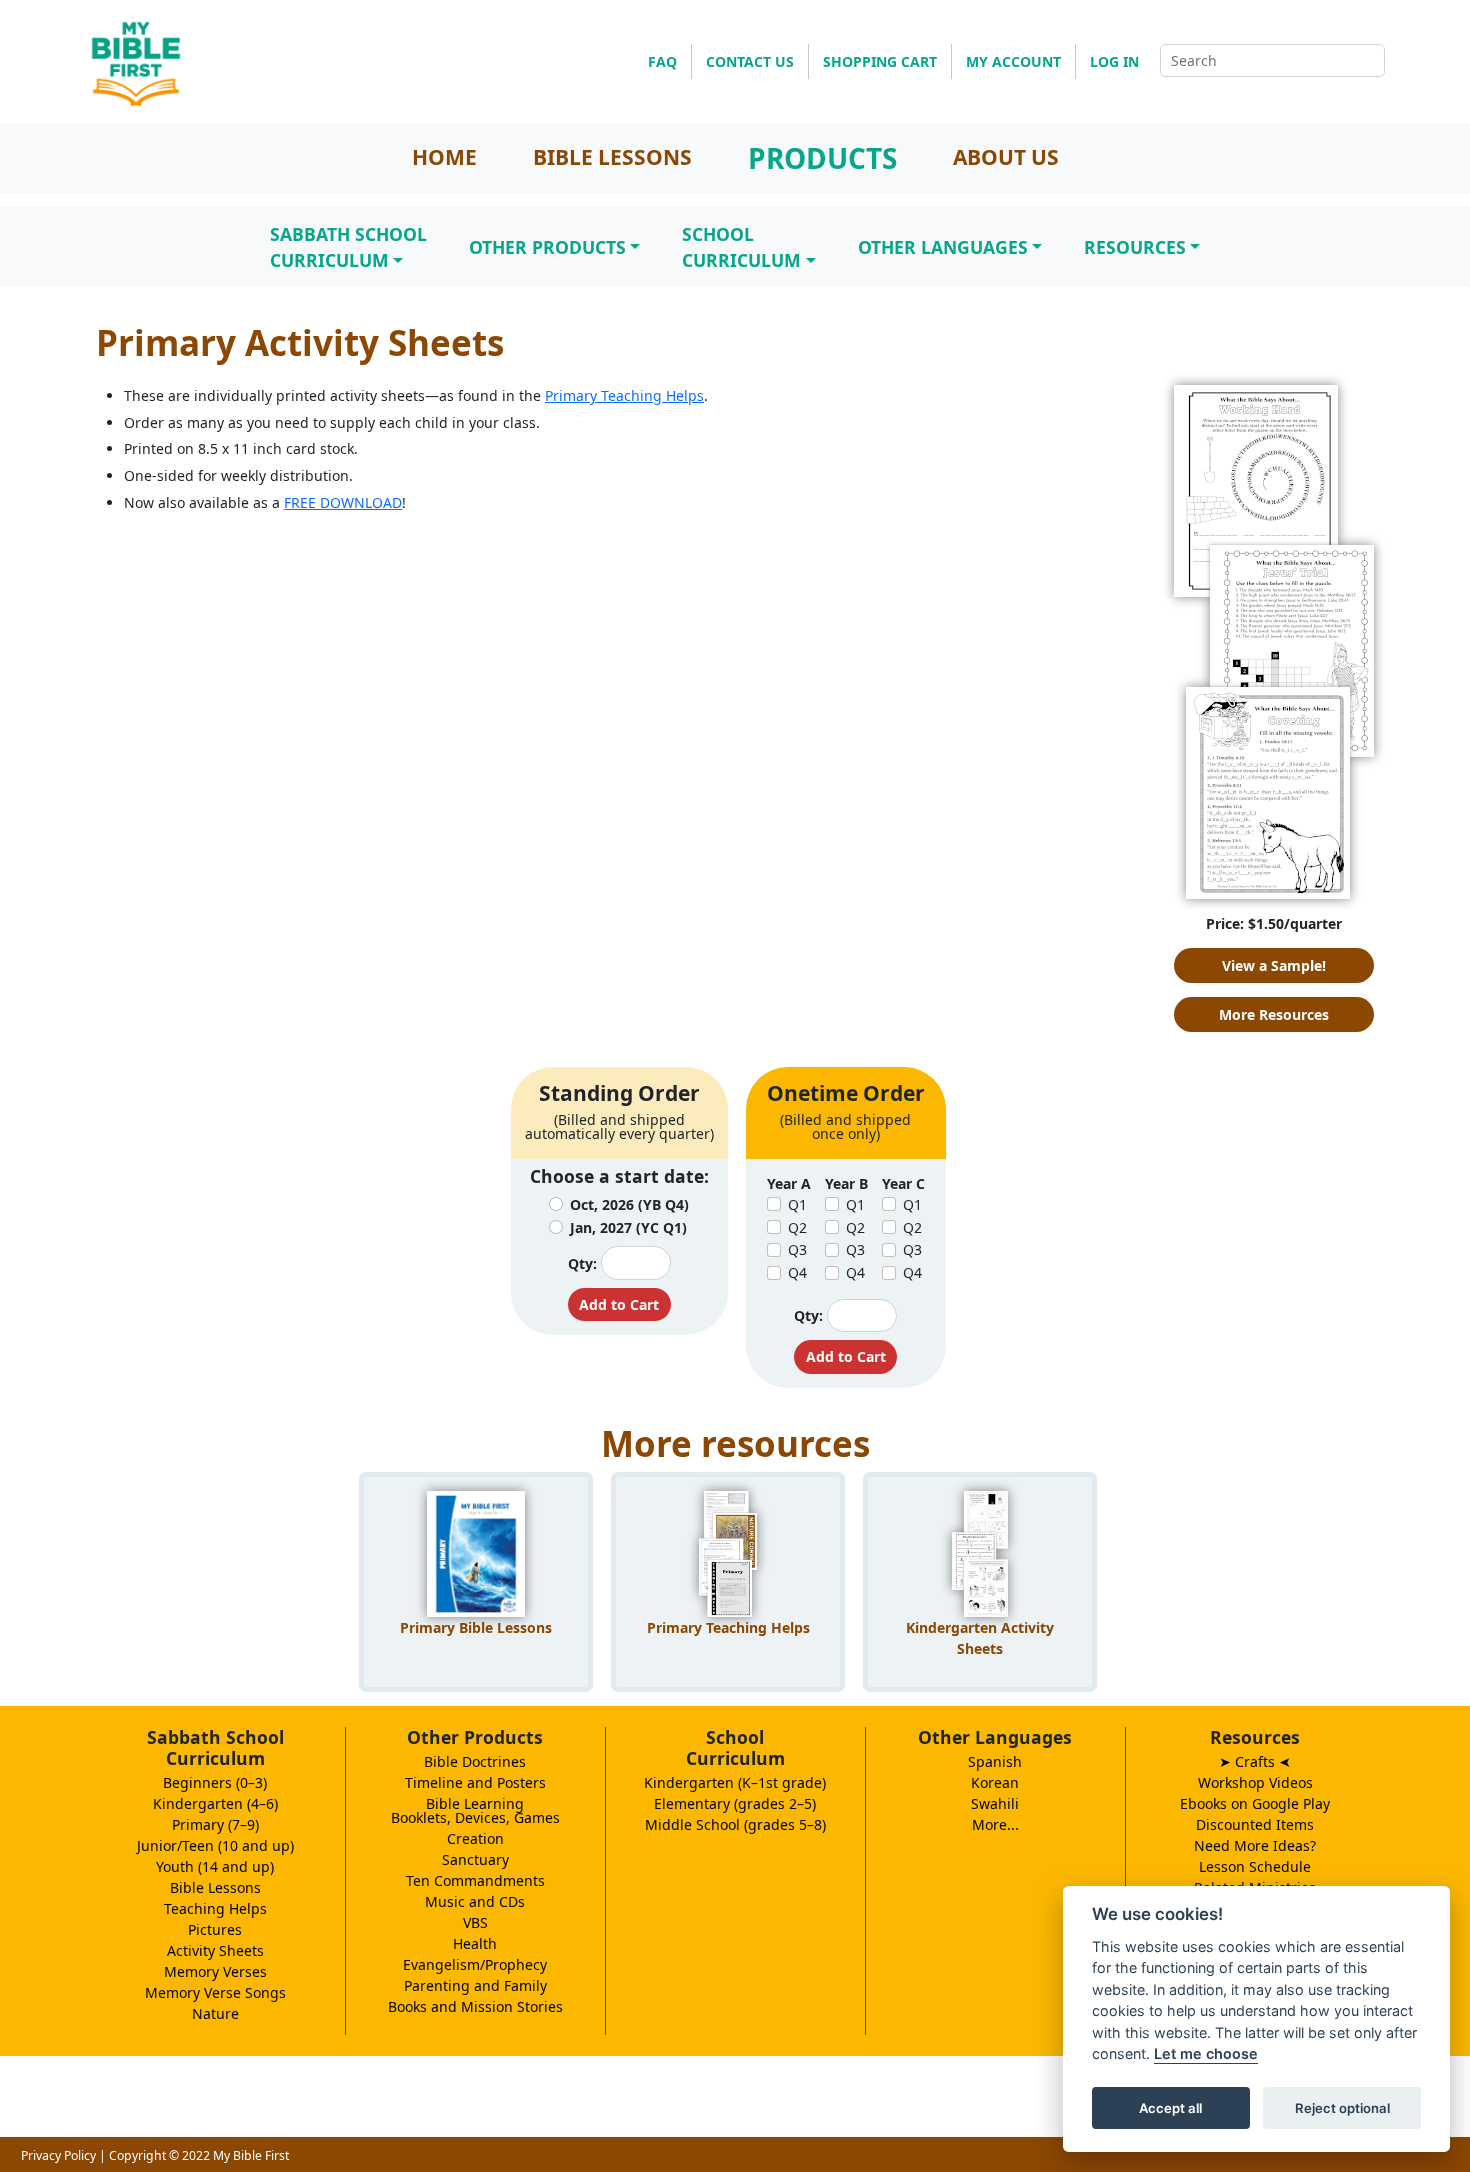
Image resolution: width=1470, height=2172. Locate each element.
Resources (1135, 247)
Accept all (1170, 2108)
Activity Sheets (215, 1950)
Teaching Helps (215, 1908)
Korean (995, 1782)
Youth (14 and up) (215, 1866)
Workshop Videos (1255, 1782)
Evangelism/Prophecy (475, 1964)
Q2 (797, 1227)
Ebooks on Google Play (1255, 1803)
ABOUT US (1006, 157)
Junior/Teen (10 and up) (215, 1845)
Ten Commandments (475, 1880)
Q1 (797, 1204)
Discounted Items (1255, 1824)
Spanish (995, 1761)
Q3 (797, 1249)
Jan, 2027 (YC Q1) (628, 1227)
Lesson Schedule (1255, 1866)
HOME (444, 157)
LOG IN (1114, 61)
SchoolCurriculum (741, 247)
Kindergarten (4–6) (215, 1803)
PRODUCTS (822, 158)
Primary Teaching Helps (624, 395)
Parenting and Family (475, 1985)
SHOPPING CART (880, 61)
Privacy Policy (58, 2155)
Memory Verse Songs (215, 1992)
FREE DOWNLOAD (343, 502)
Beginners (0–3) (215, 1782)
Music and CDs (475, 1901)
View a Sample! (1274, 965)
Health (475, 1943)
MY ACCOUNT (1013, 61)
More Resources (1274, 1014)
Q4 (797, 1272)
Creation (475, 1838)
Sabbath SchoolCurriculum (348, 247)
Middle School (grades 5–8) (735, 1824)
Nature (215, 2013)
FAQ (662, 61)
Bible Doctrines (475, 1761)
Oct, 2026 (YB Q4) (629, 1204)
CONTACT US (750, 61)
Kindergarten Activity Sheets (980, 1638)
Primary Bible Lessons (476, 1627)
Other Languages (943, 247)
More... (995, 1824)
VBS (475, 1922)
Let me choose (1206, 2054)
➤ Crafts (1255, 1761)
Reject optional (1342, 2108)
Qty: (582, 1263)
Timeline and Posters (475, 1782)
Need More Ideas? (1255, 1845)
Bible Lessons (215, 1887)
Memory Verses (215, 1971)
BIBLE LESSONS (612, 157)
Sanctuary (475, 1859)
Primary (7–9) (215, 1824)
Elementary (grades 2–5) (735, 1803)
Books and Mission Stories (475, 2006)
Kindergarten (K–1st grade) (735, 1782)
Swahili (995, 1803)
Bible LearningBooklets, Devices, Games (475, 1810)
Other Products (547, 247)
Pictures (215, 1929)
